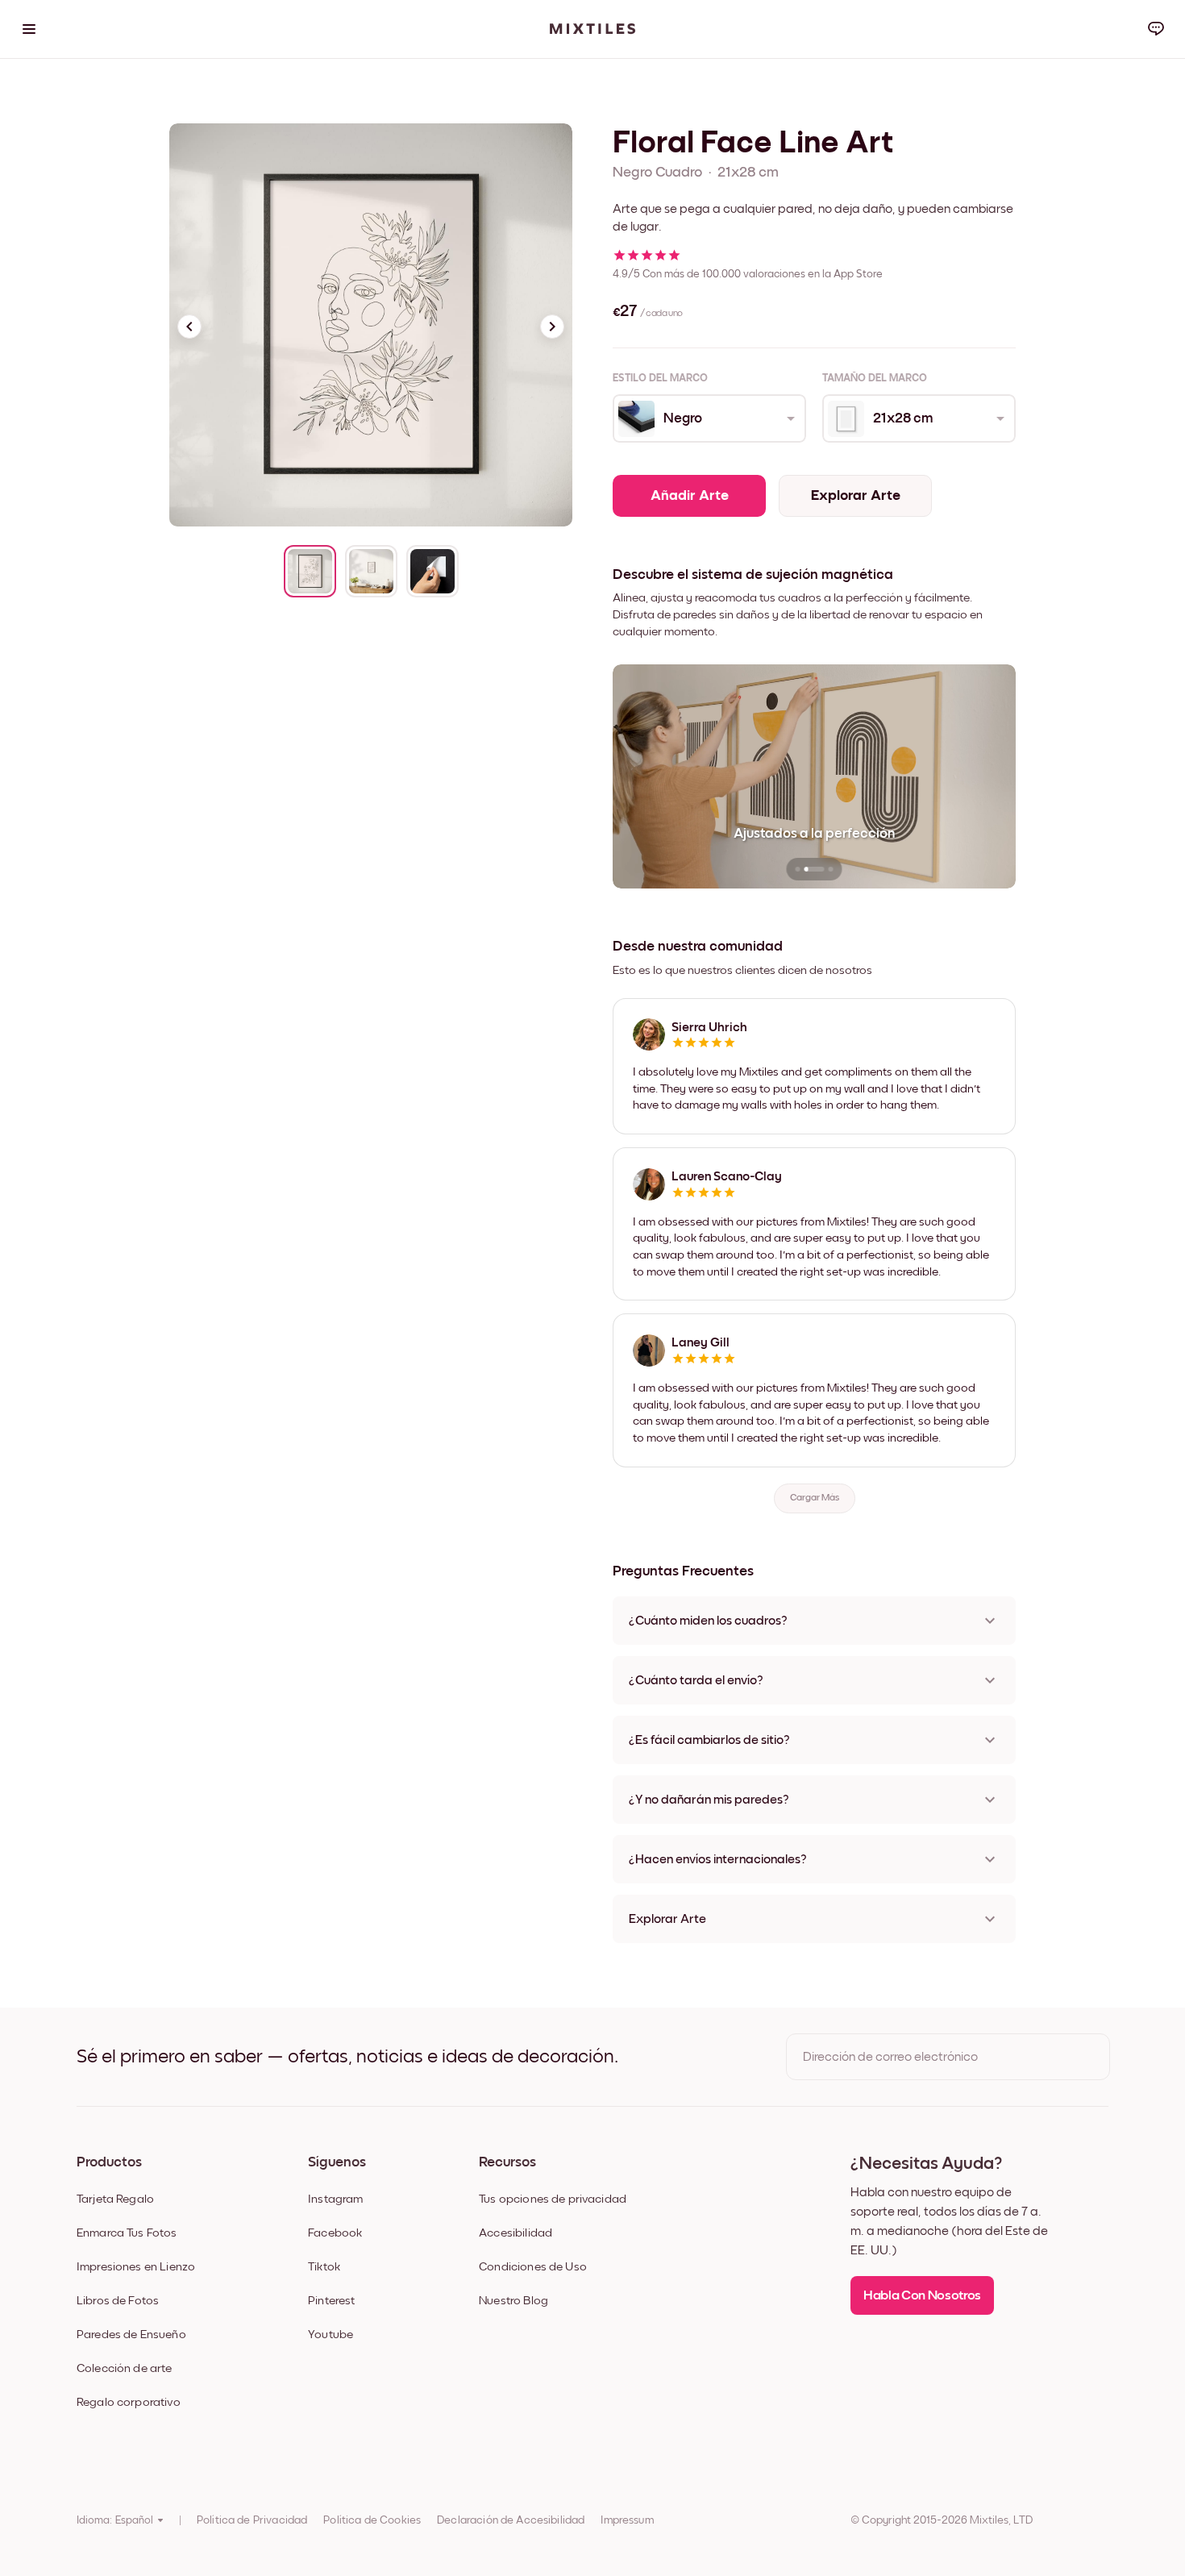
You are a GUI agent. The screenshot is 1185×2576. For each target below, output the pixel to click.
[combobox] (708, 418)
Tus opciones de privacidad (553, 2199)
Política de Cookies (372, 2520)
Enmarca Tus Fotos (127, 2233)
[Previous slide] (189, 327)
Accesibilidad (516, 2233)
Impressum (627, 2520)
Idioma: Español (115, 2520)
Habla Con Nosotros (922, 2296)
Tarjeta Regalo (115, 2199)
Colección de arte (125, 2368)
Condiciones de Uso (533, 2267)
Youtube (331, 2335)
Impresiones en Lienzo (136, 2267)
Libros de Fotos (118, 2301)
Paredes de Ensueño (131, 2335)
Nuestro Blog (513, 2301)
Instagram (335, 2199)
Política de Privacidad (252, 2520)
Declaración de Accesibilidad (511, 2520)
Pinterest (331, 2301)
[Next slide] (552, 327)
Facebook (335, 2233)
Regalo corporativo (129, 2402)
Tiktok (324, 2267)
